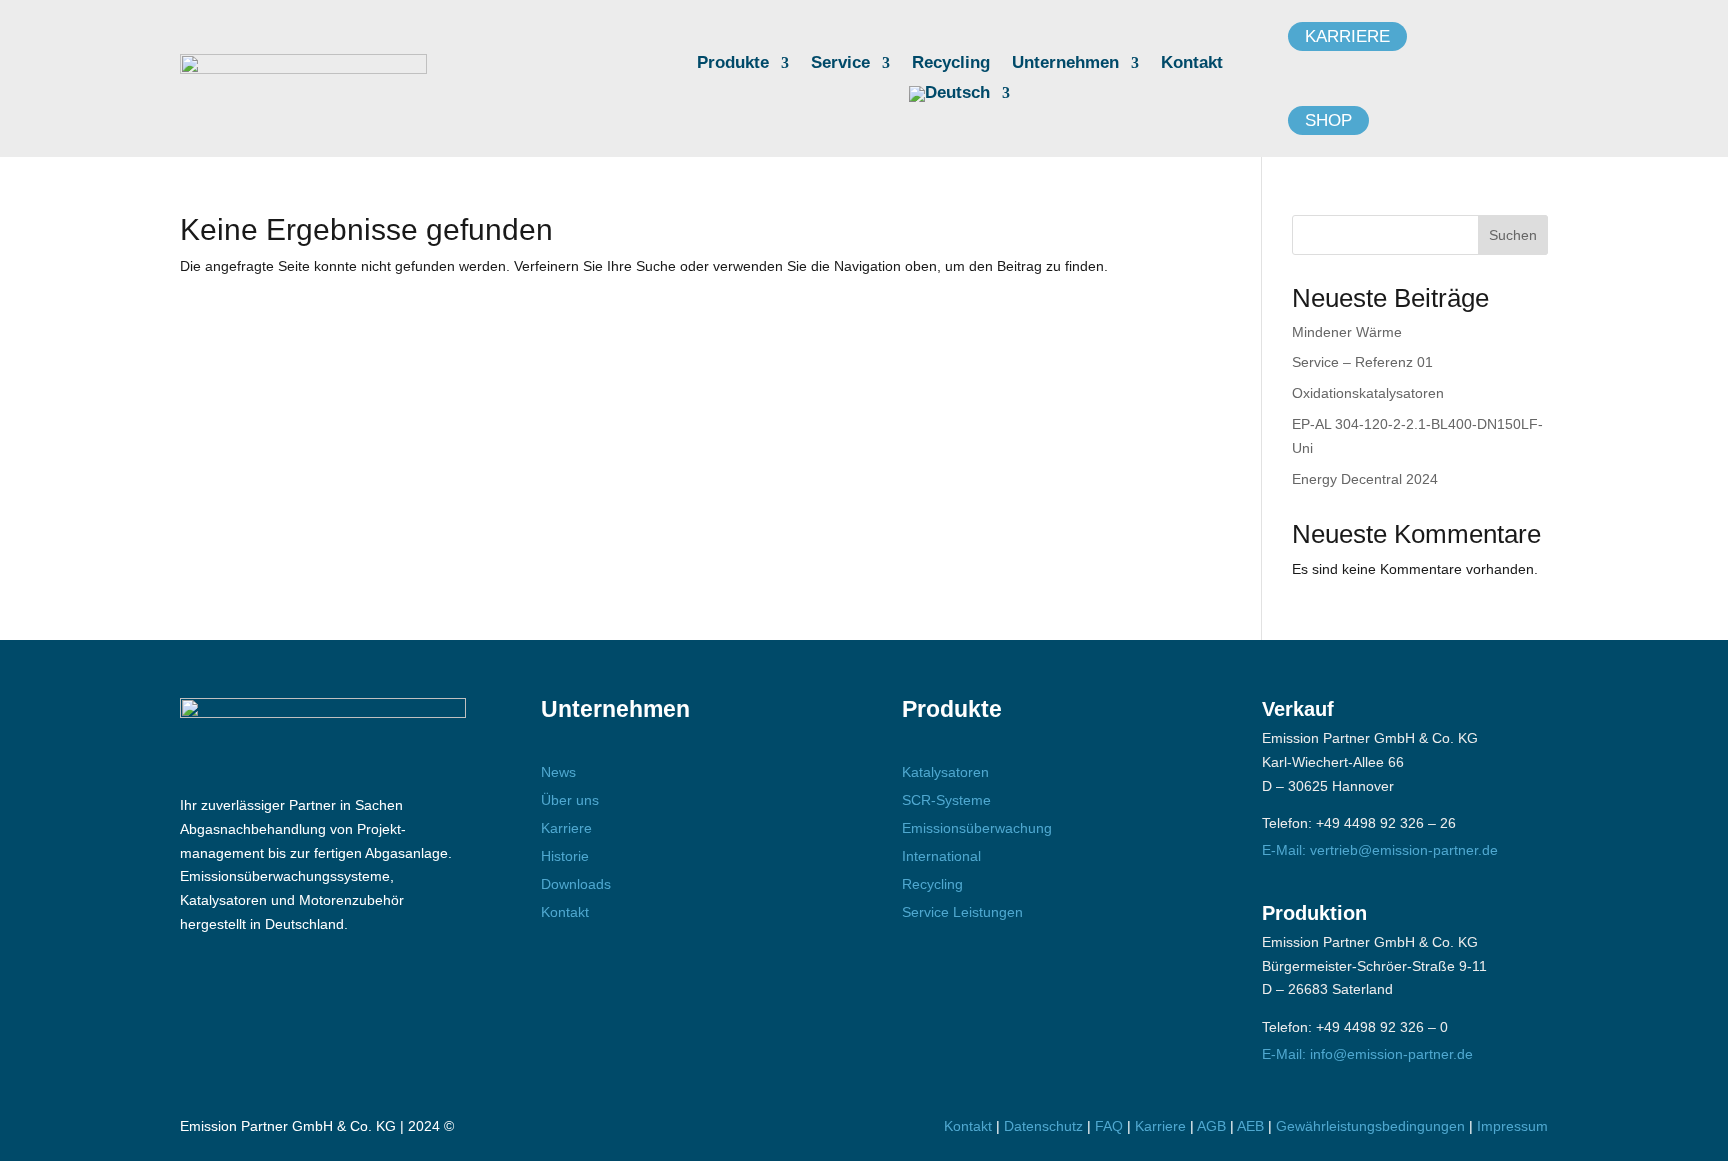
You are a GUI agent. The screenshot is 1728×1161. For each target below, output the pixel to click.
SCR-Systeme (946, 800)
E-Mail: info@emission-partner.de (1367, 1054)
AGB (1211, 1126)
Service (840, 64)
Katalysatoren (945, 772)
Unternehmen (1065, 64)
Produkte (733, 64)
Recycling (951, 64)
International (941, 856)
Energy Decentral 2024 (1365, 479)
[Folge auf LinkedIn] (263, 999)
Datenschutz (1043, 1126)
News (558, 772)
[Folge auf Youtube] (379, 999)
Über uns (570, 800)
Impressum (1512, 1126)
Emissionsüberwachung (977, 828)
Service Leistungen (962, 912)
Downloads (576, 884)
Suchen (1513, 235)
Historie (565, 856)
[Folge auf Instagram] (205, 999)
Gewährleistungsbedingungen (1372, 1126)
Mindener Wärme (1347, 332)
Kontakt (1192, 64)
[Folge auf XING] (321, 999)
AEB (1250, 1126)
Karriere (1347, 36)
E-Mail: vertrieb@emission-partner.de (1380, 850)
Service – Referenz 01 (1362, 362)
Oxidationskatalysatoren (1368, 393)
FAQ (1109, 1126)
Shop (1328, 120)
